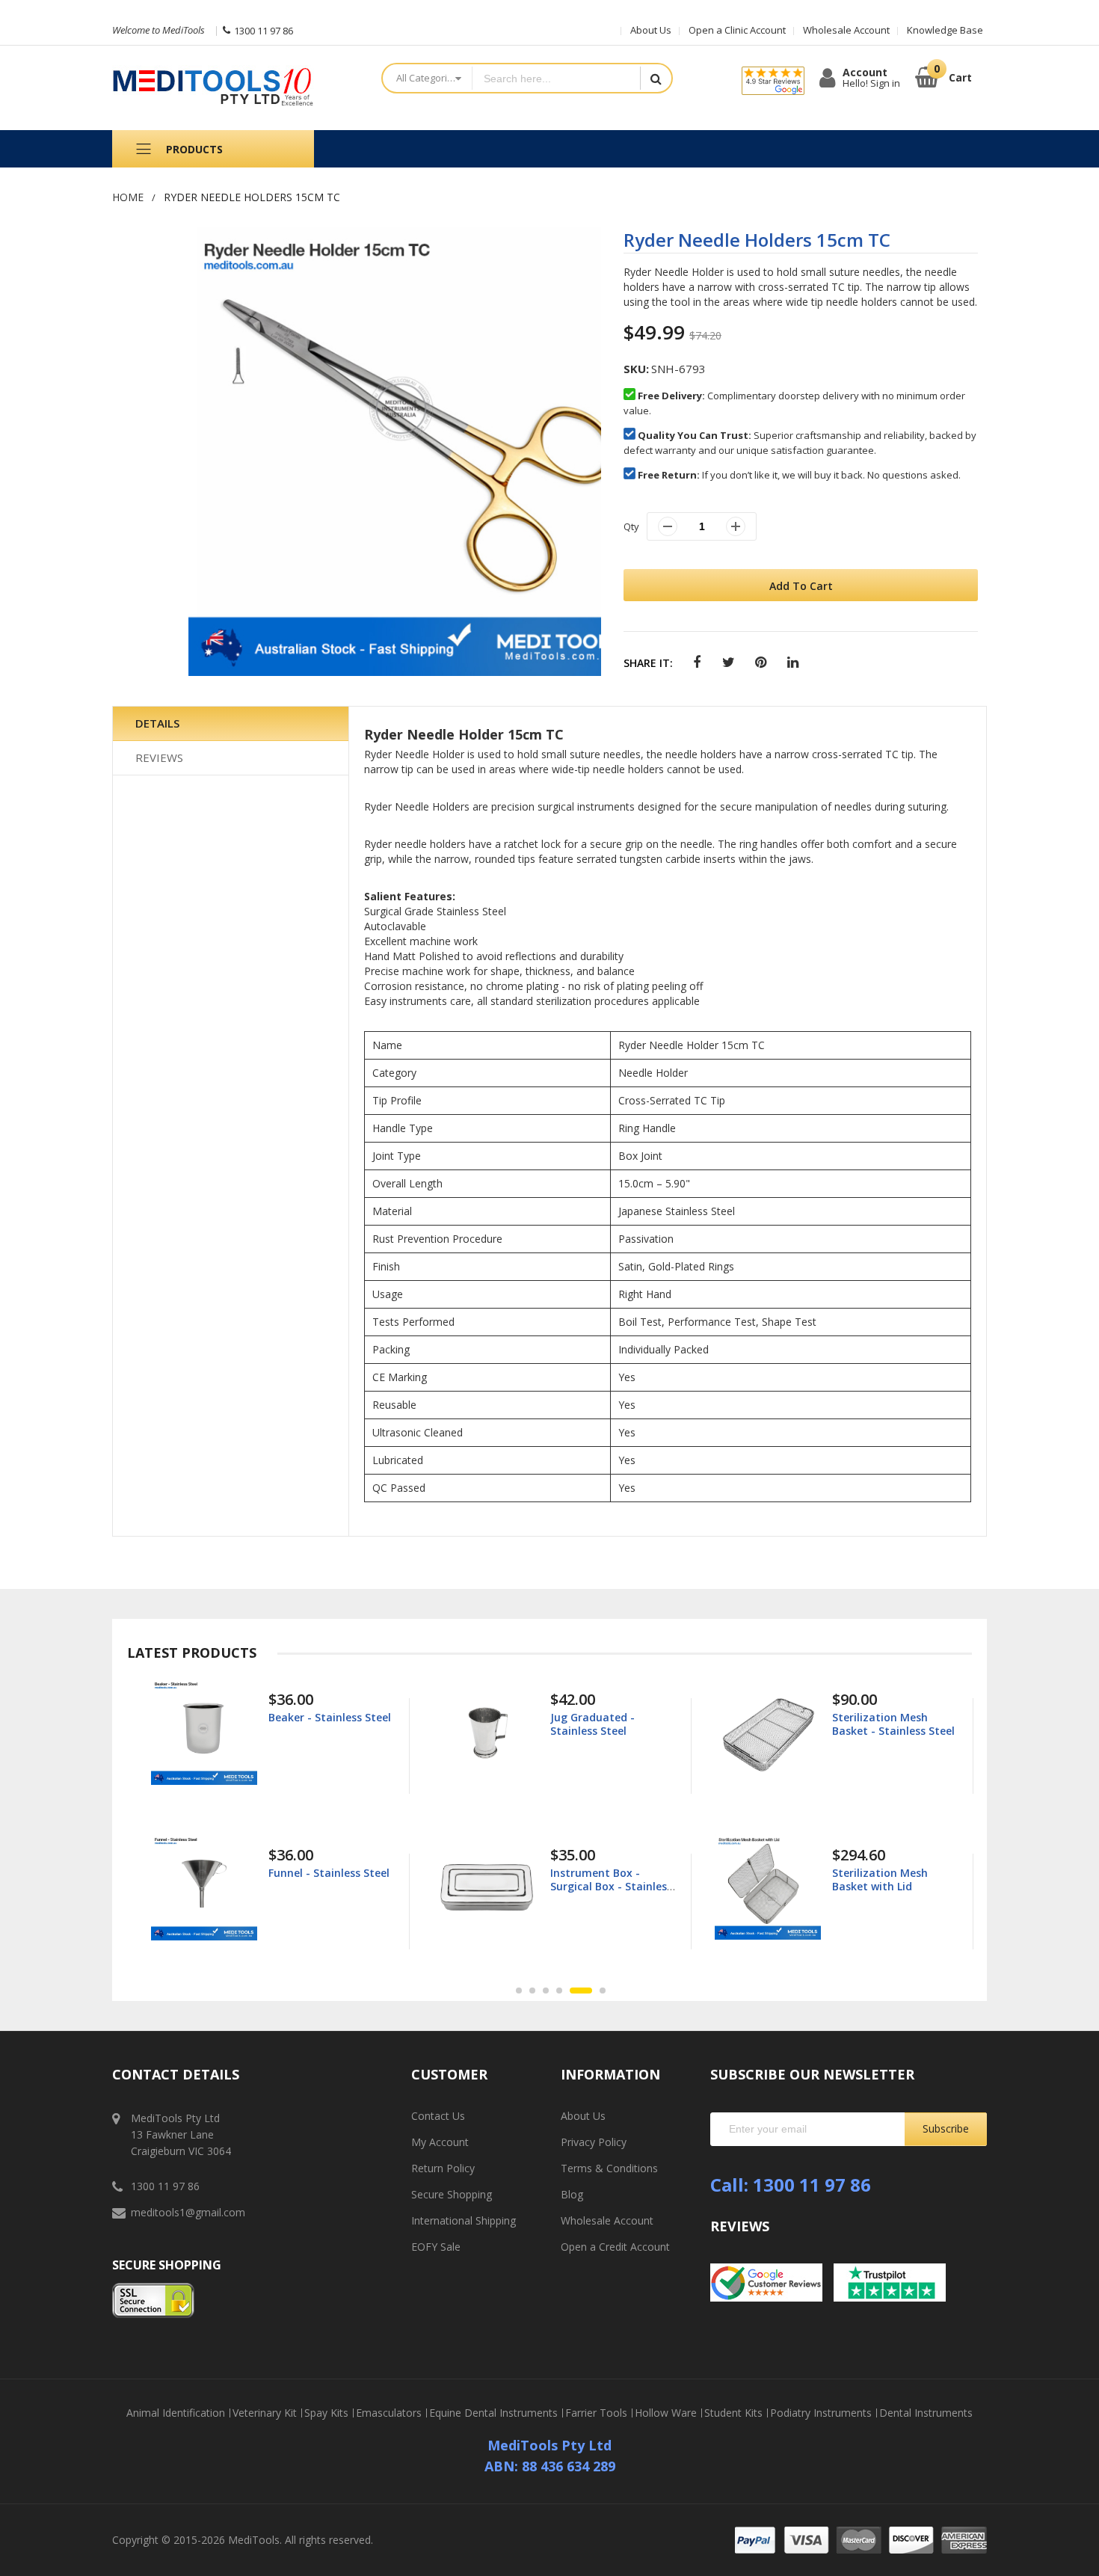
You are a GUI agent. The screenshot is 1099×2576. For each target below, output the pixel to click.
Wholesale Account (846, 30)
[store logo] (235, 88)
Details (157, 723)
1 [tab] (519, 1991)
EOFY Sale (436, 2247)
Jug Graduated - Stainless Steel (592, 1724)
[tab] (231, 724)
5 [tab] (581, 1991)
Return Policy (443, 2168)
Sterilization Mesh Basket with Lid (880, 1879)
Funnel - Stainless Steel (329, 1873)
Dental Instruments (926, 2413)
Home (128, 197)
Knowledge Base (945, 30)
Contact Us (438, 2116)
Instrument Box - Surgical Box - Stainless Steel (611, 1886)
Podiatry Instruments (821, 2413)
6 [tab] (603, 1991)
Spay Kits (326, 2413)
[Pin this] (761, 663)
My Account (440, 2142)
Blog (572, 2194)
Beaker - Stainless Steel (330, 1717)
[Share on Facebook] (696, 663)
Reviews (159, 757)
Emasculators (389, 2413)
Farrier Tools (596, 2413)
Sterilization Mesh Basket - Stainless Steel (893, 1724)
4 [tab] (559, 1991)
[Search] (656, 78)
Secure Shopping (452, 2194)
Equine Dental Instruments (493, 2413)
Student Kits (733, 2413)
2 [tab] (532, 1991)
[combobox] (556, 78)
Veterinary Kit (265, 2413)
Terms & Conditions (609, 2168)
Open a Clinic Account (737, 30)
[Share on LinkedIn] (793, 663)
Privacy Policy (594, 2142)
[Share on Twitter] (729, 663)
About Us (651, 30)
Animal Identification (176, 2413)
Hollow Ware (666, 2413)
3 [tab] (546, 1991)
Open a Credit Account (615, 2247)
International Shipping (464, 2220)
